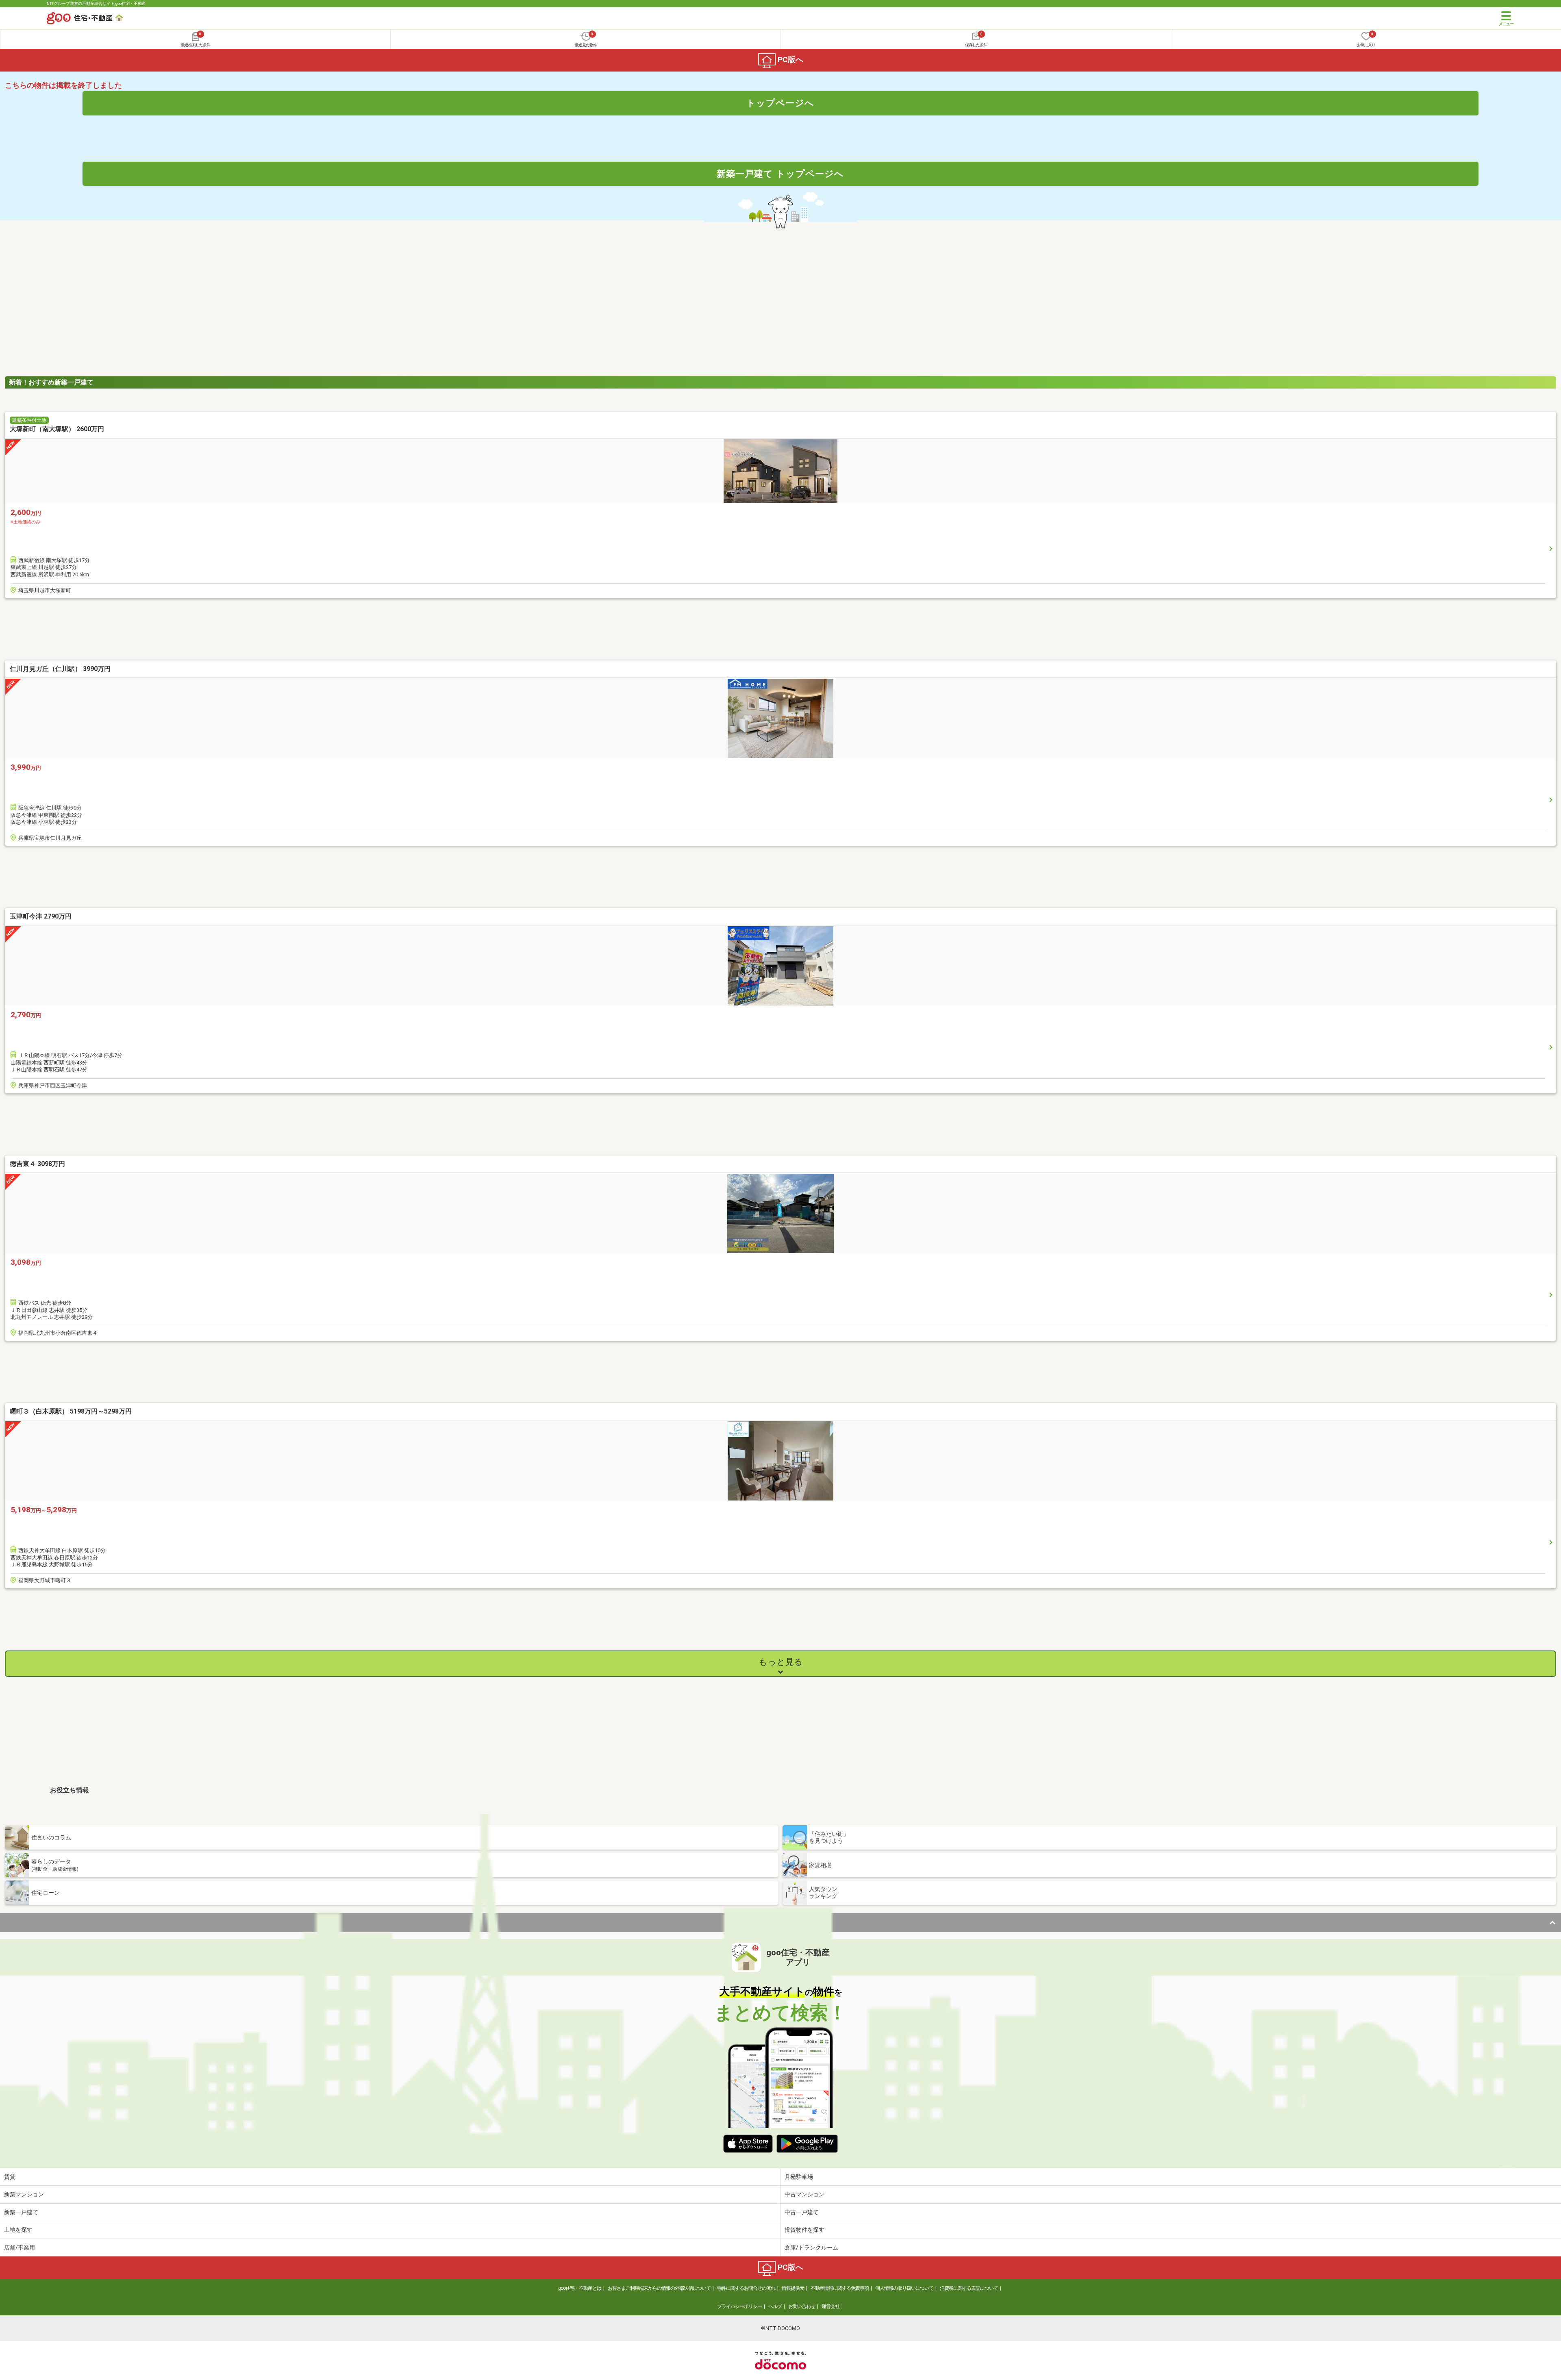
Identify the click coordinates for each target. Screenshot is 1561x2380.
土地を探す (18, 2230)
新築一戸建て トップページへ (780, 174)
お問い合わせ (802, 2306)
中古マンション (804, 2194)
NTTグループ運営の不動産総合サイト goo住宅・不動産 (96, 3)
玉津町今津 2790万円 (41, 916)
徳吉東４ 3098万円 (37, 1164)
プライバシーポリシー (739, 2306)
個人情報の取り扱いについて (904, 2288)
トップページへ (780, 103)
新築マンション (24, 2194)
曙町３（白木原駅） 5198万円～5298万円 (71, 1411)
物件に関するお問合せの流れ (746, 2288)
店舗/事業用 (20, 2248)
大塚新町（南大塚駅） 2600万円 (57, 429)
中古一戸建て (802, 2212)
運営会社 (831, 2306)
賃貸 (10, 2177)
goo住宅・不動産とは (580, 2288)
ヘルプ (775, 2306)
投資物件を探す (804, 2230)
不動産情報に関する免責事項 (840, 2288)
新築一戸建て (21, 2212)
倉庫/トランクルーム (811, 2248)
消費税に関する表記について (969, 2288)
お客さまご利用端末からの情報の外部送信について (659, 2288)
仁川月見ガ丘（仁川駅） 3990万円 (60, 669)
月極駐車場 (799, 2177)
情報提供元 (793, 2288)
